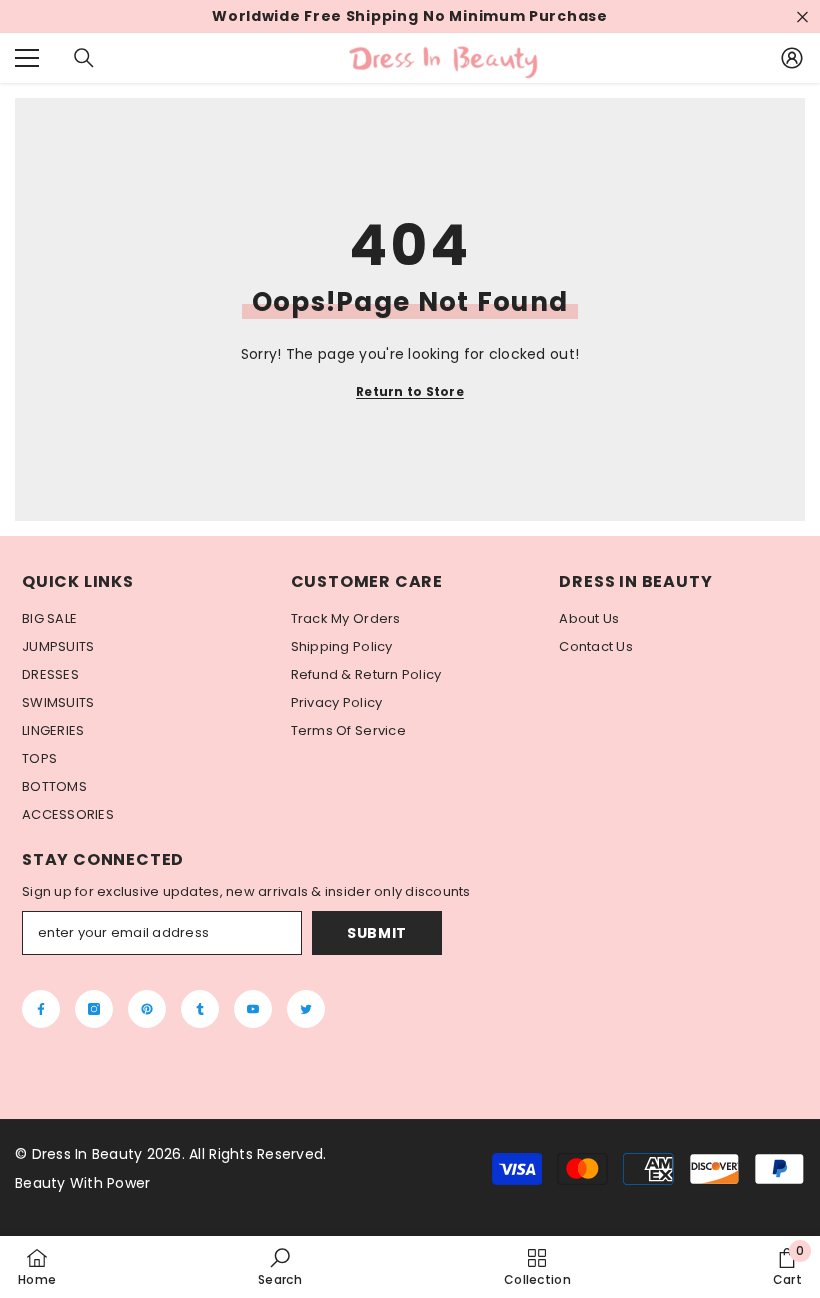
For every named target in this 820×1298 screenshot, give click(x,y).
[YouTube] (253, 1009)
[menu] (27, 58)
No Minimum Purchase (515, 16)
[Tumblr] (200, 1009)
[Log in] (792, 58)
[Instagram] (94, 1009)
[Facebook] (41, 1009)
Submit (377, 933)
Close (802, 16)
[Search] (84, 58)
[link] (280, 1266)
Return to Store (410, 391)
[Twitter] (306, 1009)
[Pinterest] (147, 1009)
